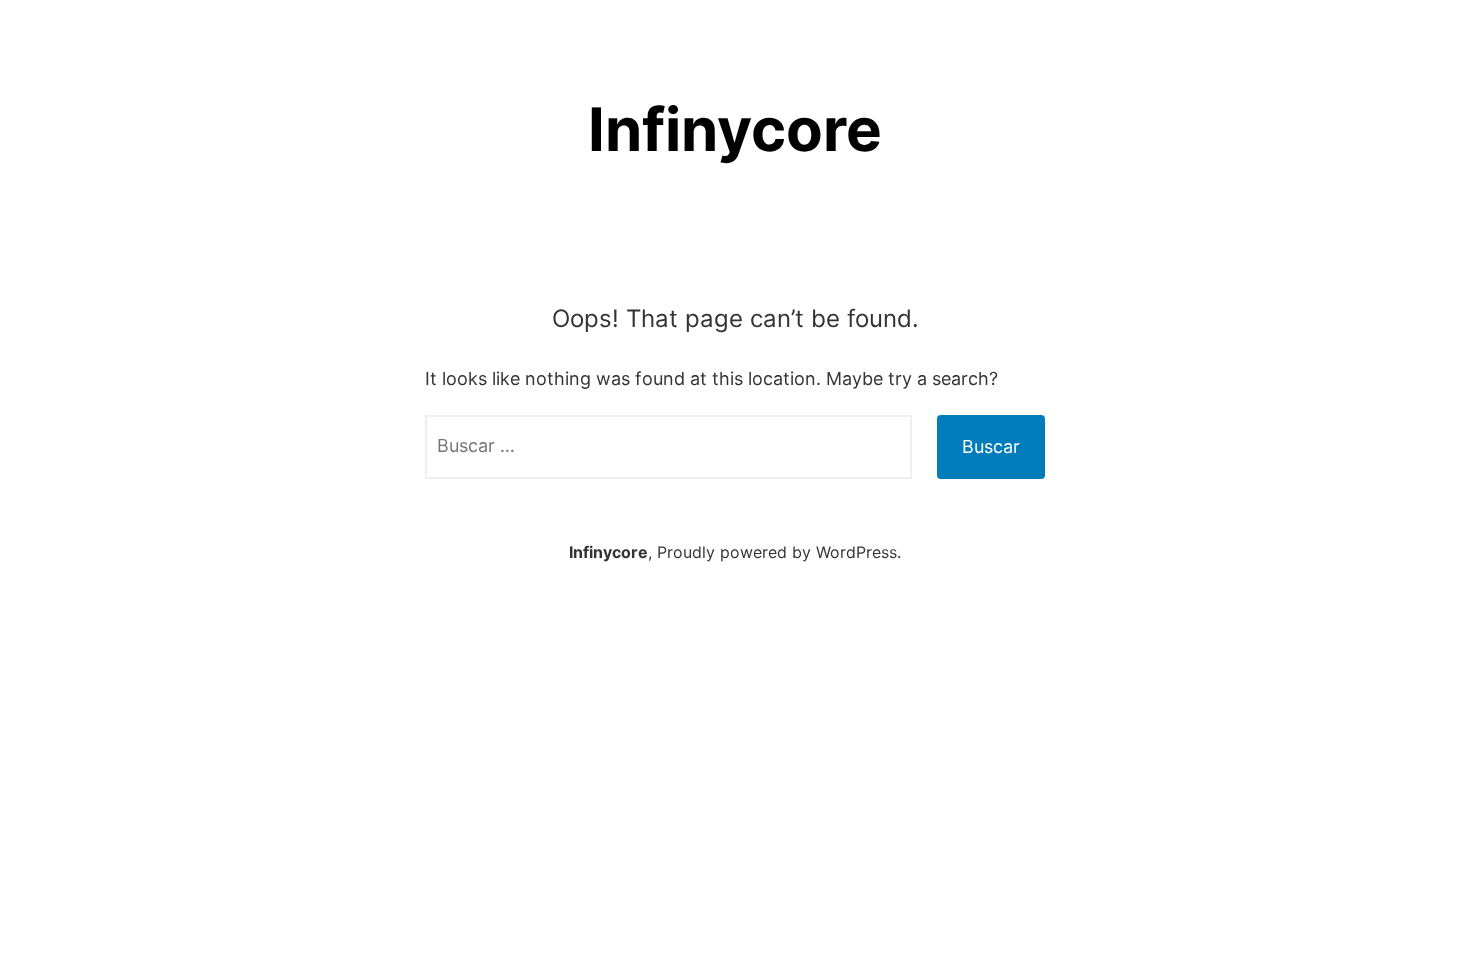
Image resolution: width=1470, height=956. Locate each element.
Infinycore (735, 129)
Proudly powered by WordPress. (779, 552)
